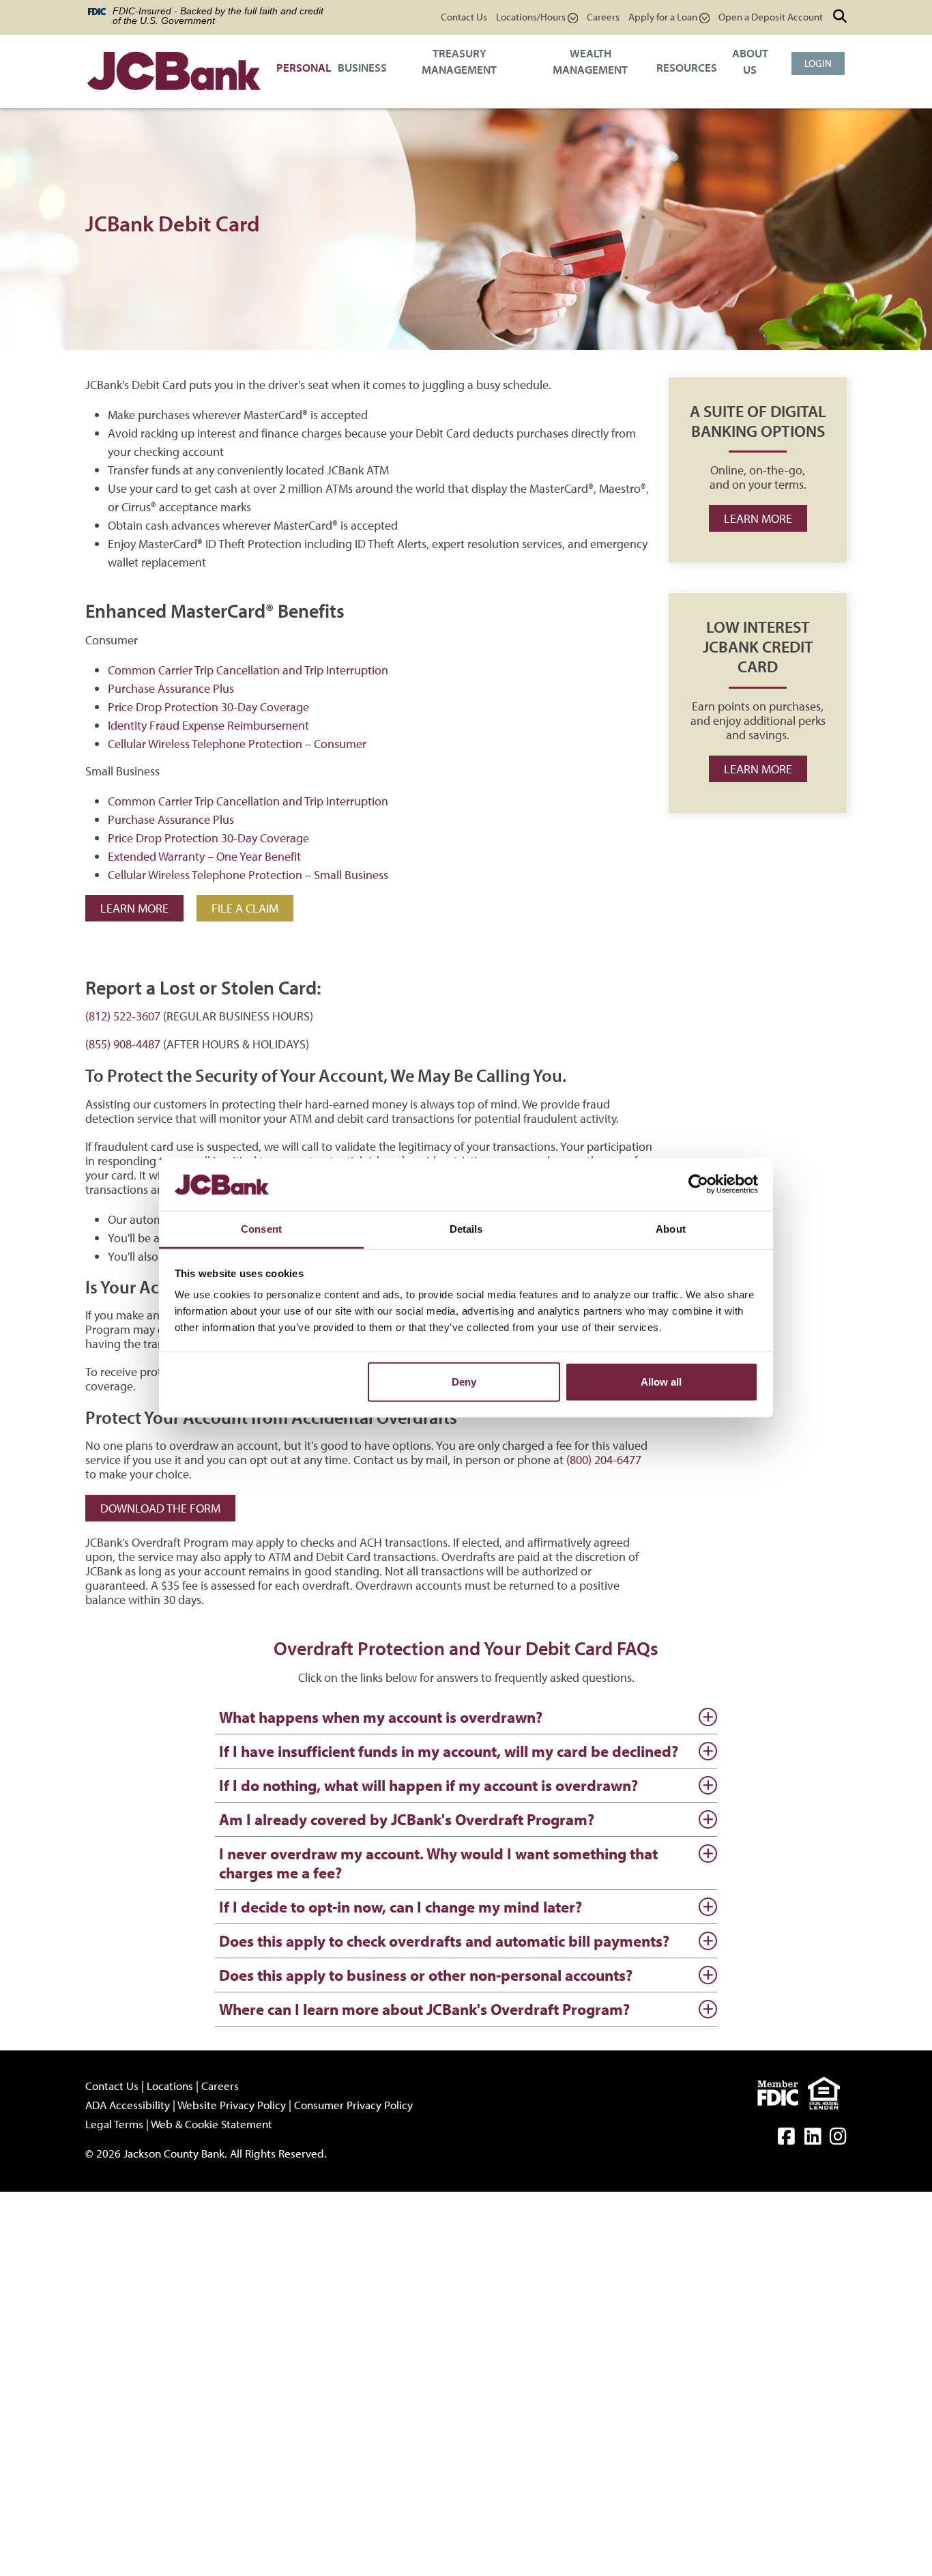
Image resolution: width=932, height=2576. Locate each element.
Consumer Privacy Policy (353, 2105)
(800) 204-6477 (604, 1460)
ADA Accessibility (128, 2105)
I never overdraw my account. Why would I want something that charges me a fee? (438, 1863)
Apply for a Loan (664, 17)
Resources (687, 67)
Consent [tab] (261, 1229)
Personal (304, 67)
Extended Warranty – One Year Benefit (204, 856)
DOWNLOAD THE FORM (160, 1508)
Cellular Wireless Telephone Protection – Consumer (237, 744)
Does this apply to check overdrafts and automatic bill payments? (444, 1941)
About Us (750, 61)
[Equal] (827, 2091)
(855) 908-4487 (123, 1044)
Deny (464, 1382)
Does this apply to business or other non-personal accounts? (426, 1975)
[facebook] (786, 2139)
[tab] (466, 1718)
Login (818, 63)
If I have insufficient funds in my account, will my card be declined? (449, 1751)
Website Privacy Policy (232, 2105)
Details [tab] (466, 1229)
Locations (170, 2086)
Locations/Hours (532, 17)
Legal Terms (114, 2124)
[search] (840, 16)
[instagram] (838, 2139)
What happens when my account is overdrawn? (381, 1717)
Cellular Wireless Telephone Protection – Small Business (248, 875)
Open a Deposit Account (771, 17)
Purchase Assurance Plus (171, 688)
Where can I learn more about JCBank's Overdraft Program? (424, 2009)
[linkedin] (813, 2139)
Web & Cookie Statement (212, 2124)
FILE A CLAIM (245, 908)
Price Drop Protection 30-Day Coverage (208, 707)
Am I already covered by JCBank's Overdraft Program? (407, 1819)
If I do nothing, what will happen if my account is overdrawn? (428, 1785)
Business (362, 67)
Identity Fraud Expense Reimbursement (208, 725)
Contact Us (464, 17)
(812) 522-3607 (123, 1016)
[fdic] (783, 2091)
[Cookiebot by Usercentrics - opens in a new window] (698, 1184)
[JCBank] (174, 73)
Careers (603, 17)
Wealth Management (590, 61)
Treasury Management (459, 61)
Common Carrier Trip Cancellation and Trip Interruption (248, 670)
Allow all (661, 1382)
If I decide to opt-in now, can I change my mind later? (401, 1907)
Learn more (758, 518)
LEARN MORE (134, 908)
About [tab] (671, 1229)
